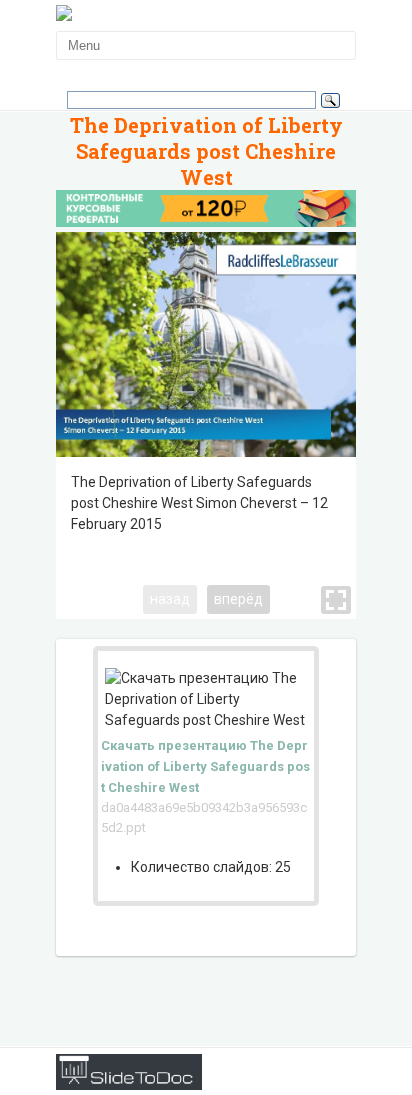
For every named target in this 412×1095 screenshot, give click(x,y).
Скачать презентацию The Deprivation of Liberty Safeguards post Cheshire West (205, 766)
